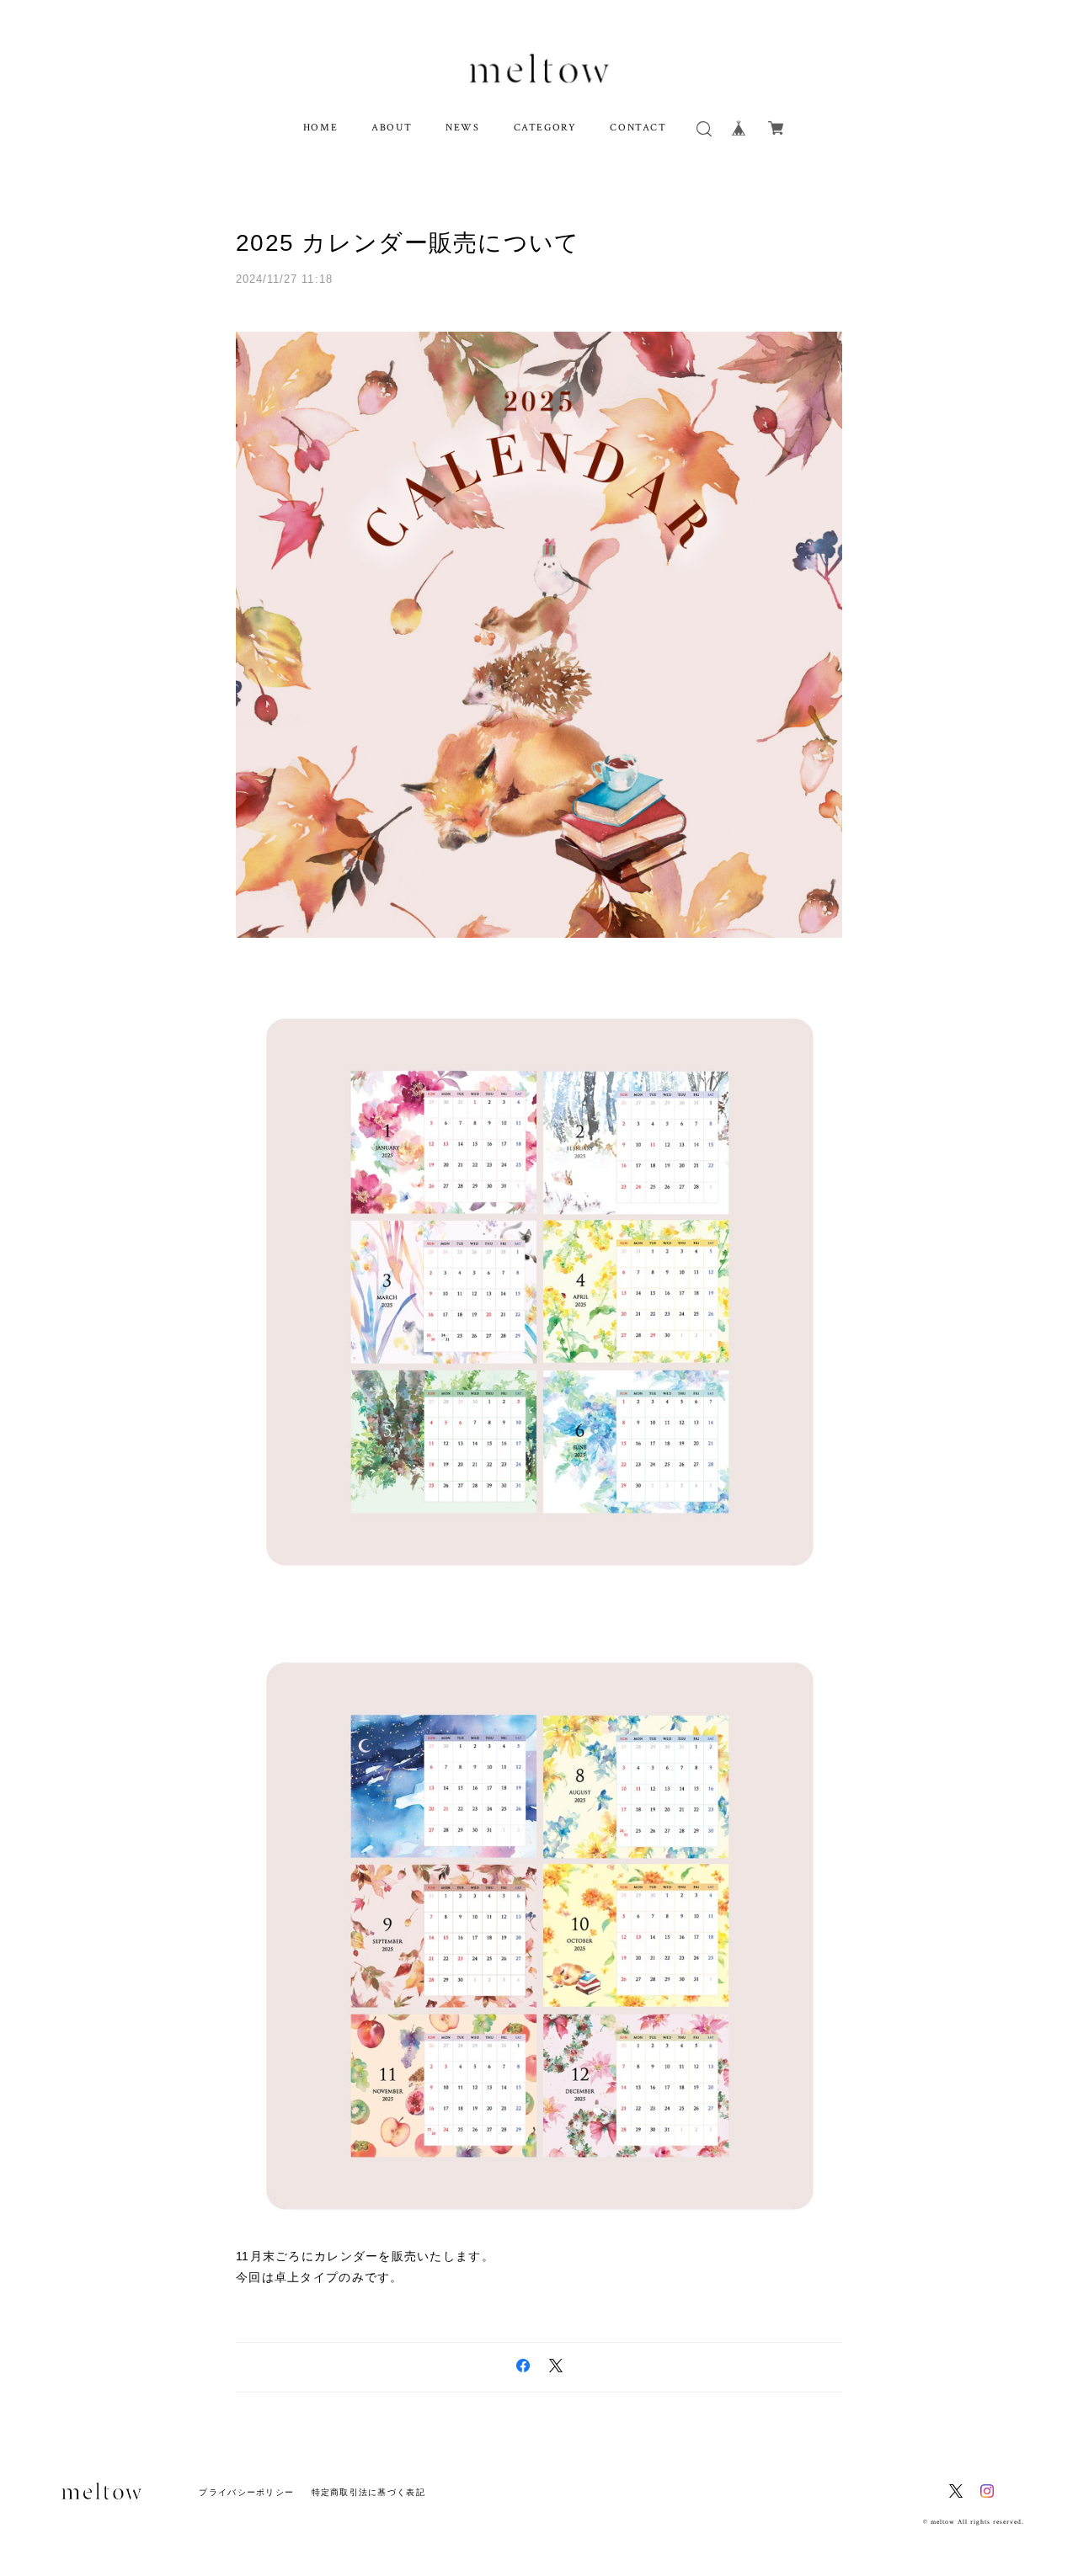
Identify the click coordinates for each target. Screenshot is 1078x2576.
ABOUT (392, 128)
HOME (320, 128)
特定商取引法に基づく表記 (368, 2492)
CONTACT (638, 128)
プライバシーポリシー (246, 2492)
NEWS (462, 128)
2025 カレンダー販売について (408, 243)
